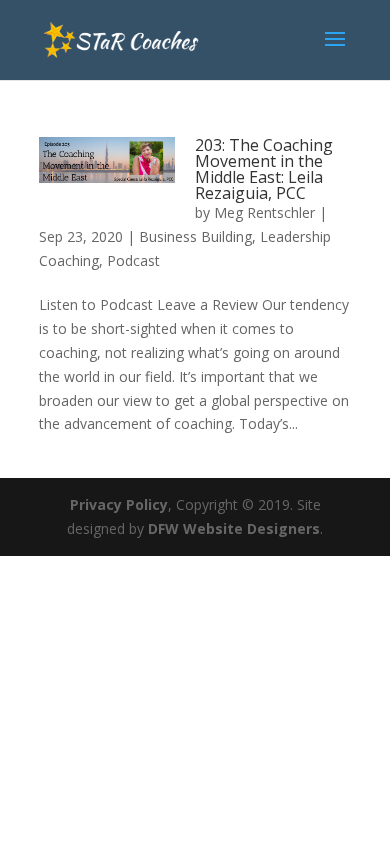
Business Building (195, 236)
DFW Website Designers (234, 528)
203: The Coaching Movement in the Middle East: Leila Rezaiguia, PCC (264, 169)
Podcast (133, 260)
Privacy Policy (119, 504)
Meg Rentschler (264, 212)
